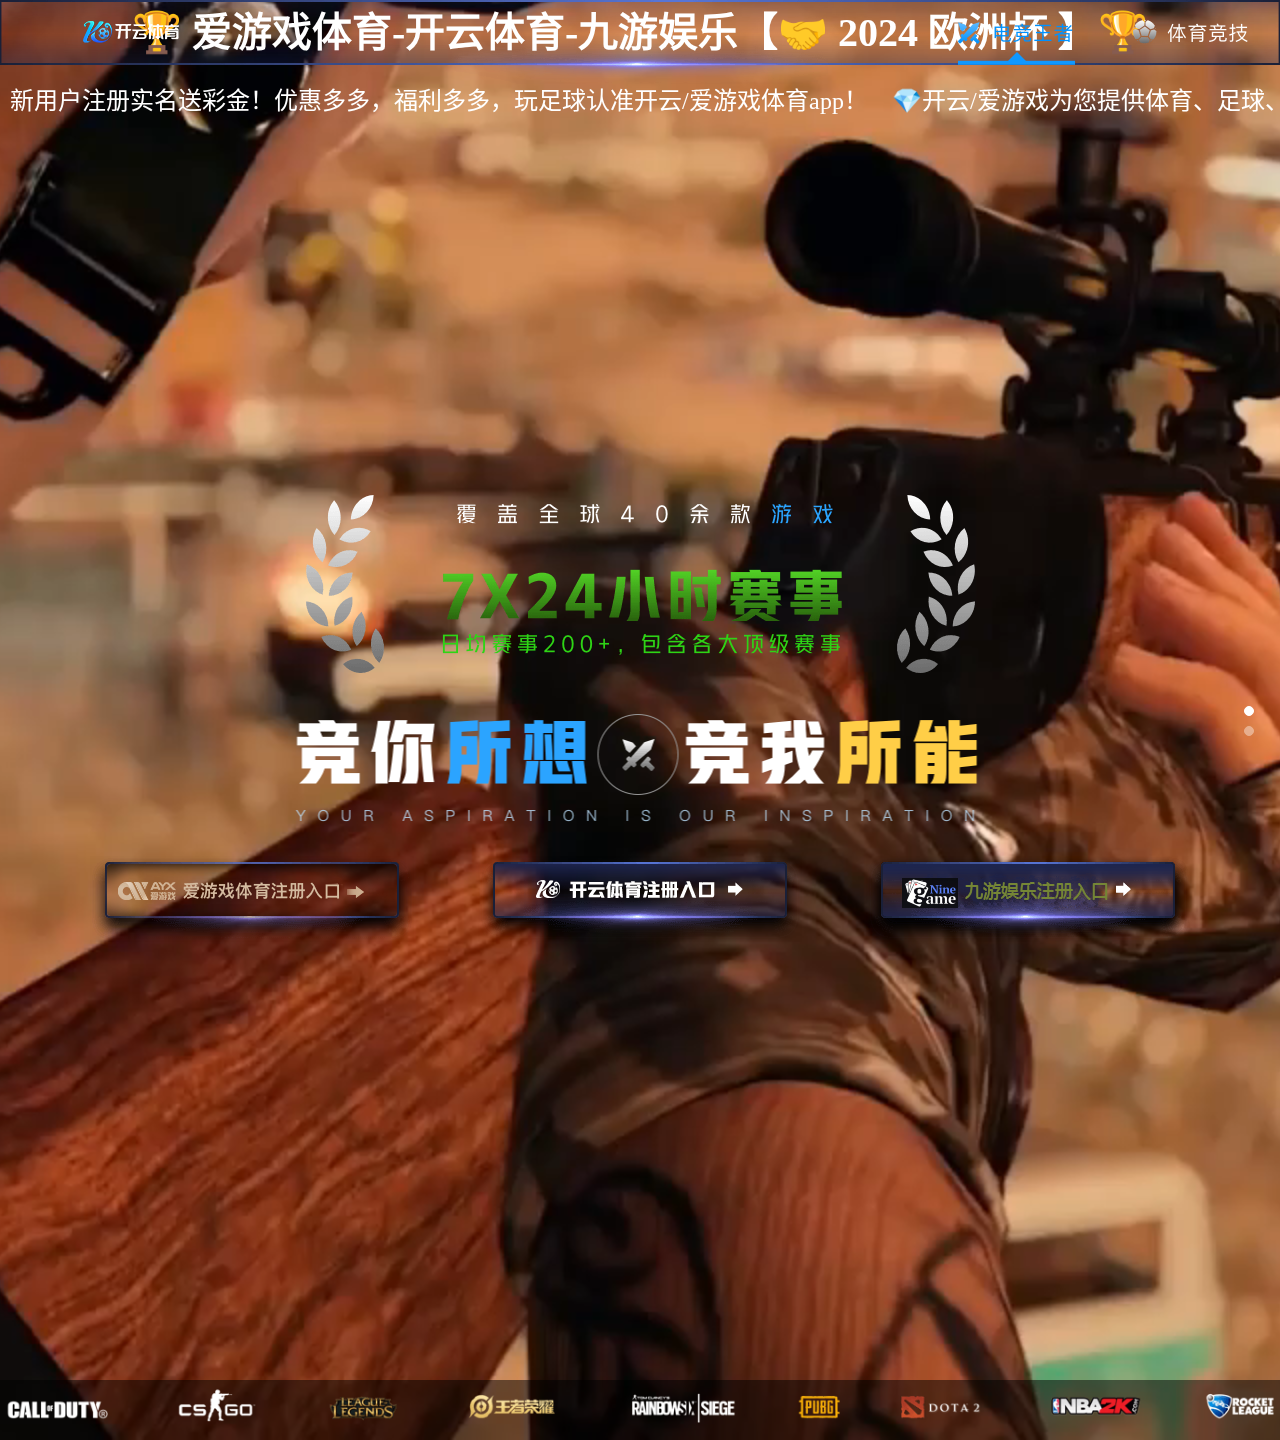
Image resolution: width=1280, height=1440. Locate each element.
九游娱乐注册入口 (1028, 899)
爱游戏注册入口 (252, 899)
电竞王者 (1016, 33)
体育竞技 (1191, 33)
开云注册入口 (640, 899)
